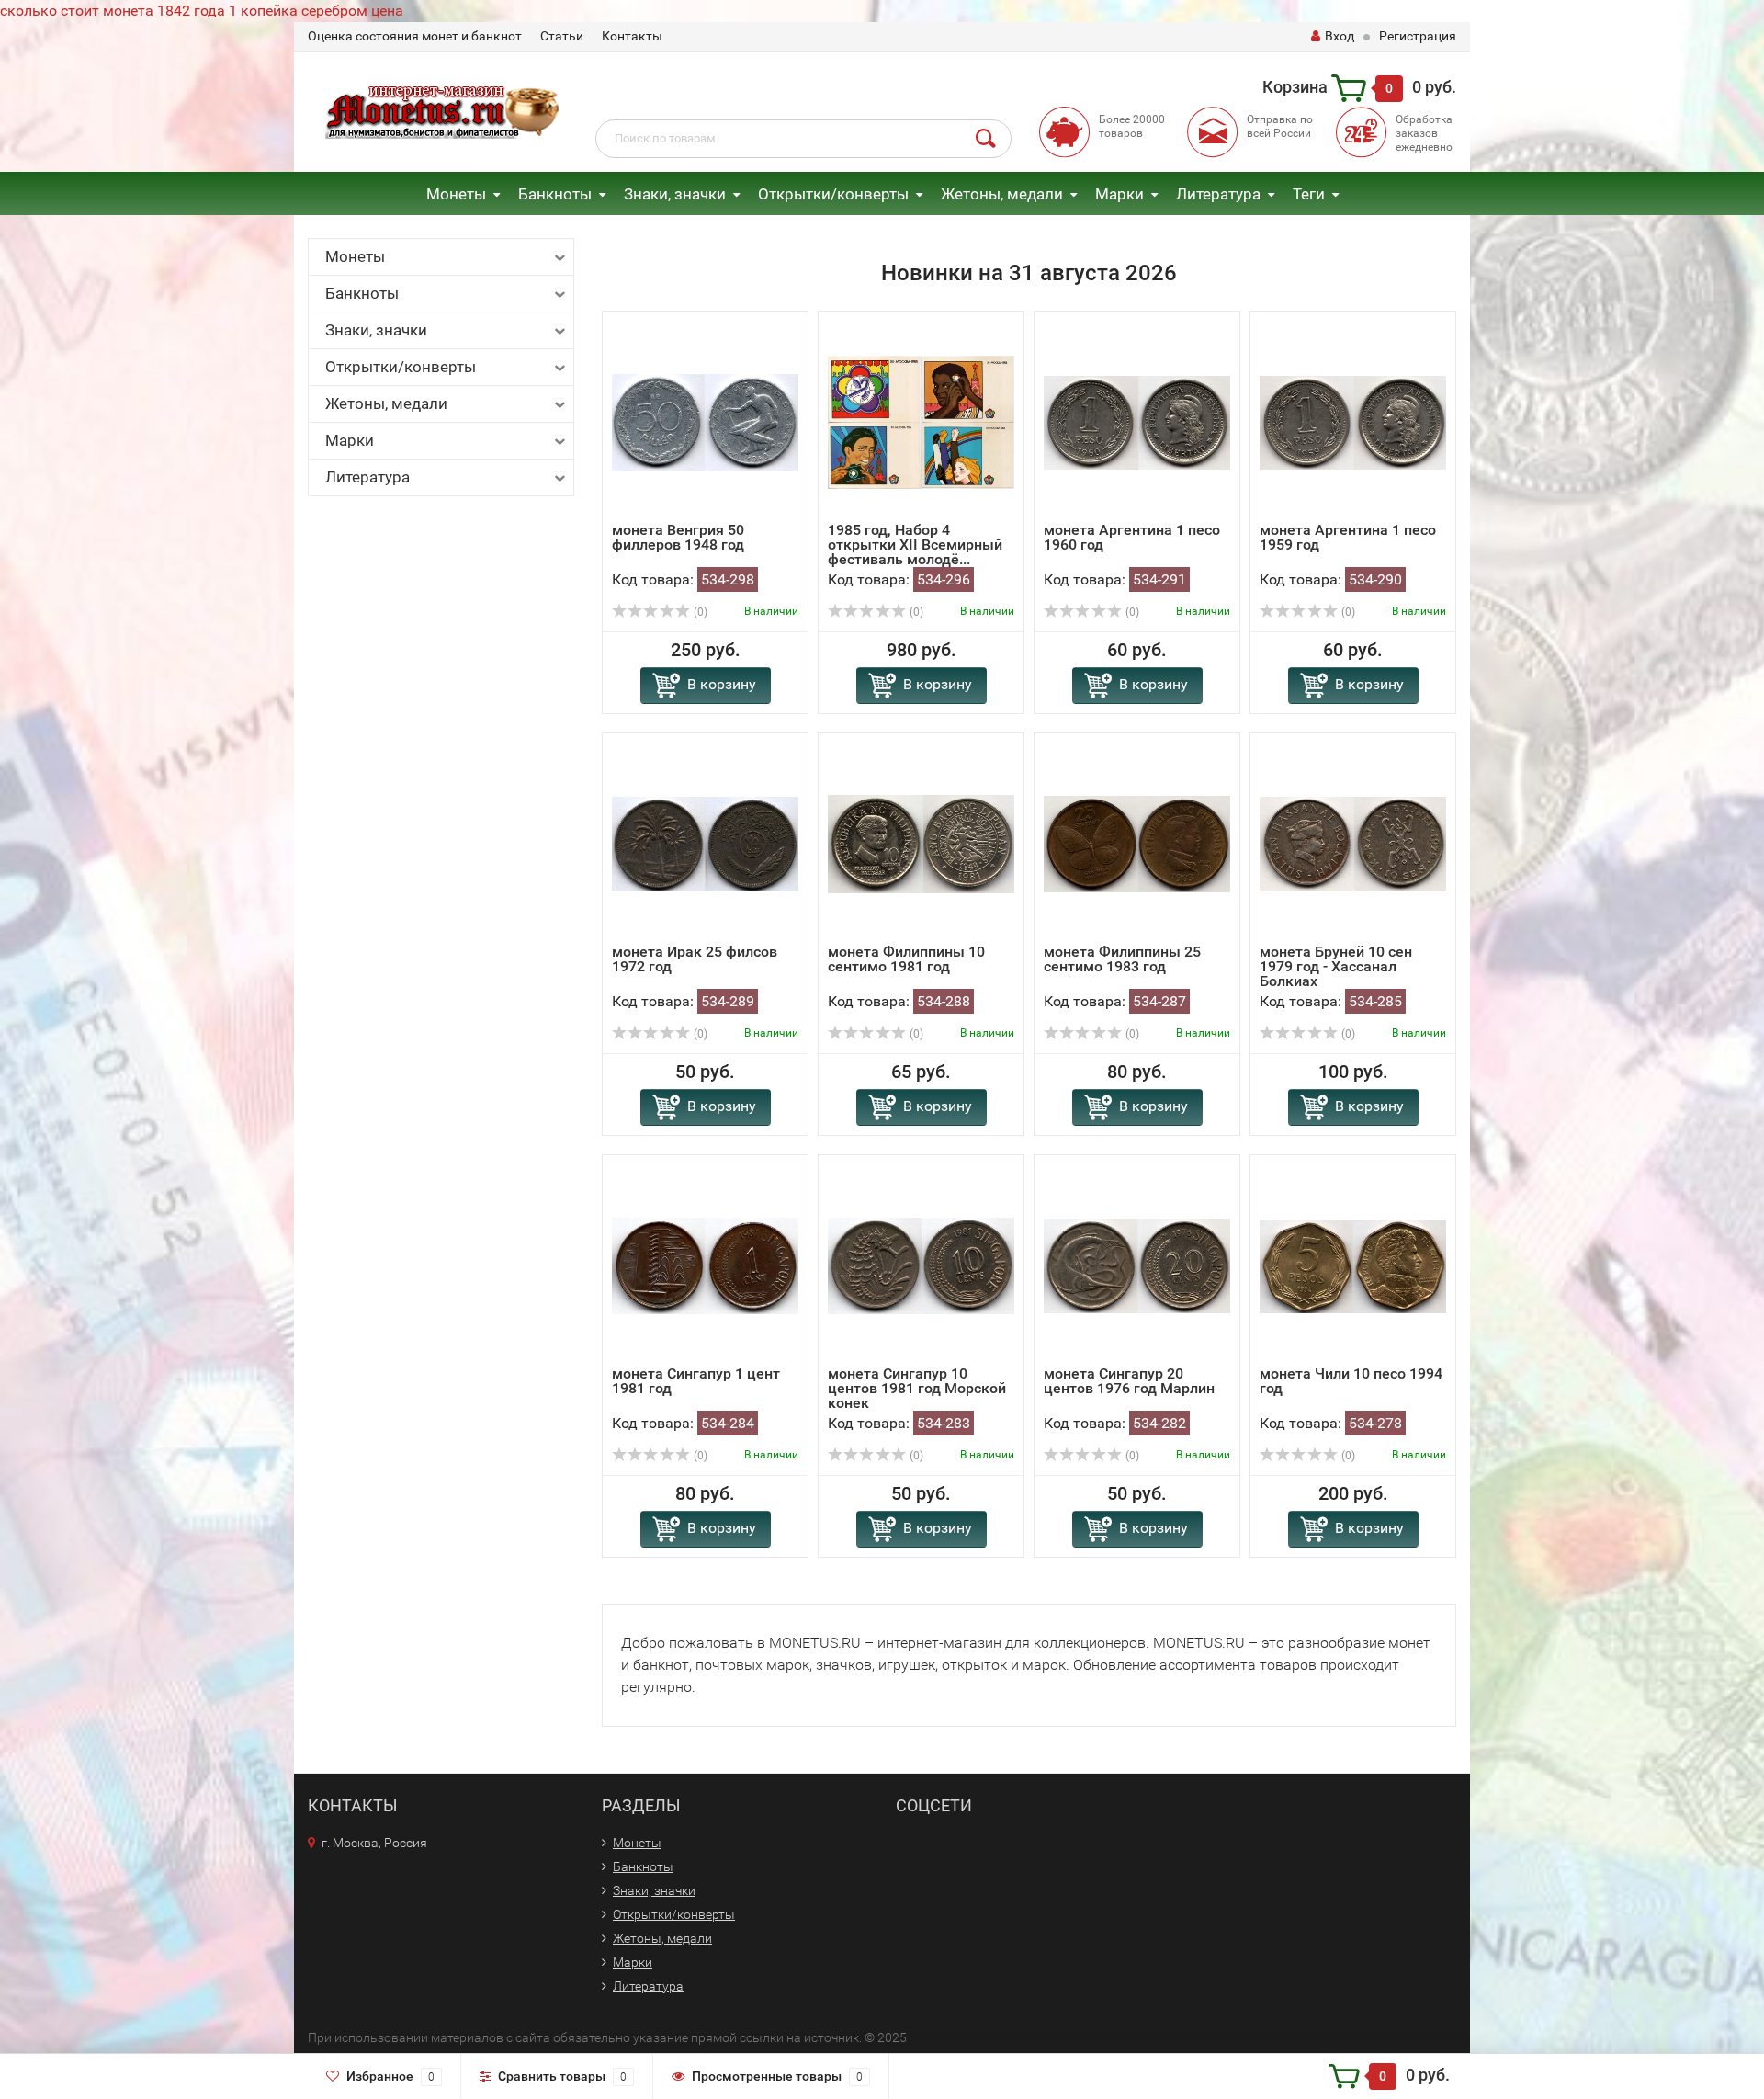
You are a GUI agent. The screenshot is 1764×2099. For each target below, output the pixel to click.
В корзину (722, 684)
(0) (699, 612)
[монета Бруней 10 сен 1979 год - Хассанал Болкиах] (1353, 843)
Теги (1309, 194)
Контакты (632, 36)
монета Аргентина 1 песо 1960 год (1132, 537)
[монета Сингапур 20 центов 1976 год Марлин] (1137, 1265)
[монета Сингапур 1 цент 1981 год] (705, 1265)
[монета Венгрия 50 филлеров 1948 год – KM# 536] (705, 421)
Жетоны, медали (1002, 194)
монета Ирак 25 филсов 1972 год (695, 959)
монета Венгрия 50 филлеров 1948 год (678, 537)
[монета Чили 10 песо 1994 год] (1353, 1265)
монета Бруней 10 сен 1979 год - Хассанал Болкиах (1336, 966)
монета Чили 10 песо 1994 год (1351, 1381)
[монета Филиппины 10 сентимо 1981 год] (921, 843)
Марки (1119, 194)
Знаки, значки (675, 194)
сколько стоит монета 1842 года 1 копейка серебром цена (202, 11)
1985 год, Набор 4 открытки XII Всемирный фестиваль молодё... (915, 545)
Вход (1340, 36)
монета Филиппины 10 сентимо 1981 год (906, 959)
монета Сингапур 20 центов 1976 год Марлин (1129, 1381)
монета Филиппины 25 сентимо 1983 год (1122, 959)
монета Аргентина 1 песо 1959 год (1348, 537)
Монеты (456, 194)
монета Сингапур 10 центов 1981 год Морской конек (917, 1388)
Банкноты (555, 194)
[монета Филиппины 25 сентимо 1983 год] (1137, 843)
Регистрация (1418, 36)
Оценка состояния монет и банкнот (415, 36)
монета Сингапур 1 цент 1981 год (696, 1381)
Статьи (562, 36)
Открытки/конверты (833, 194)
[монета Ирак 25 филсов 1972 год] (705, 843)
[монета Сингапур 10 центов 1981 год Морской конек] (921, 1265)
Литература (1218, 194)
